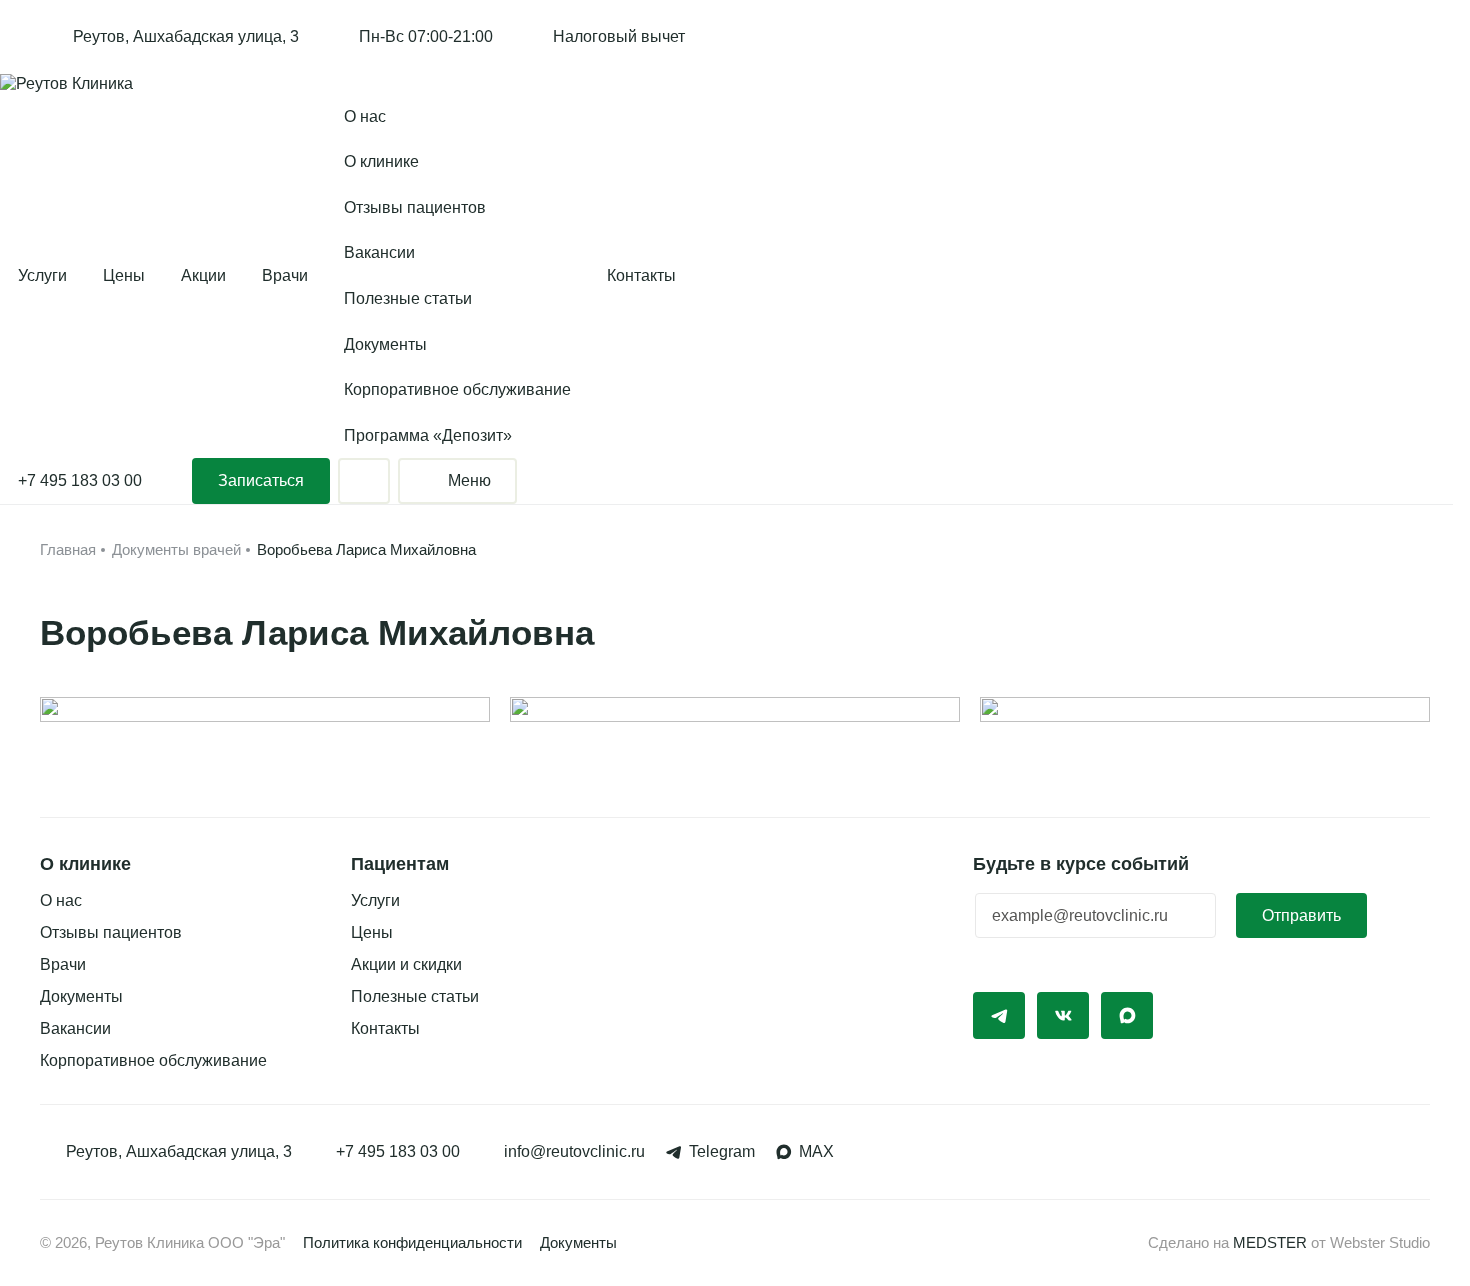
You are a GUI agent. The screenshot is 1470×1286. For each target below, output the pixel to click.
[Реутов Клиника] (66, 83)
